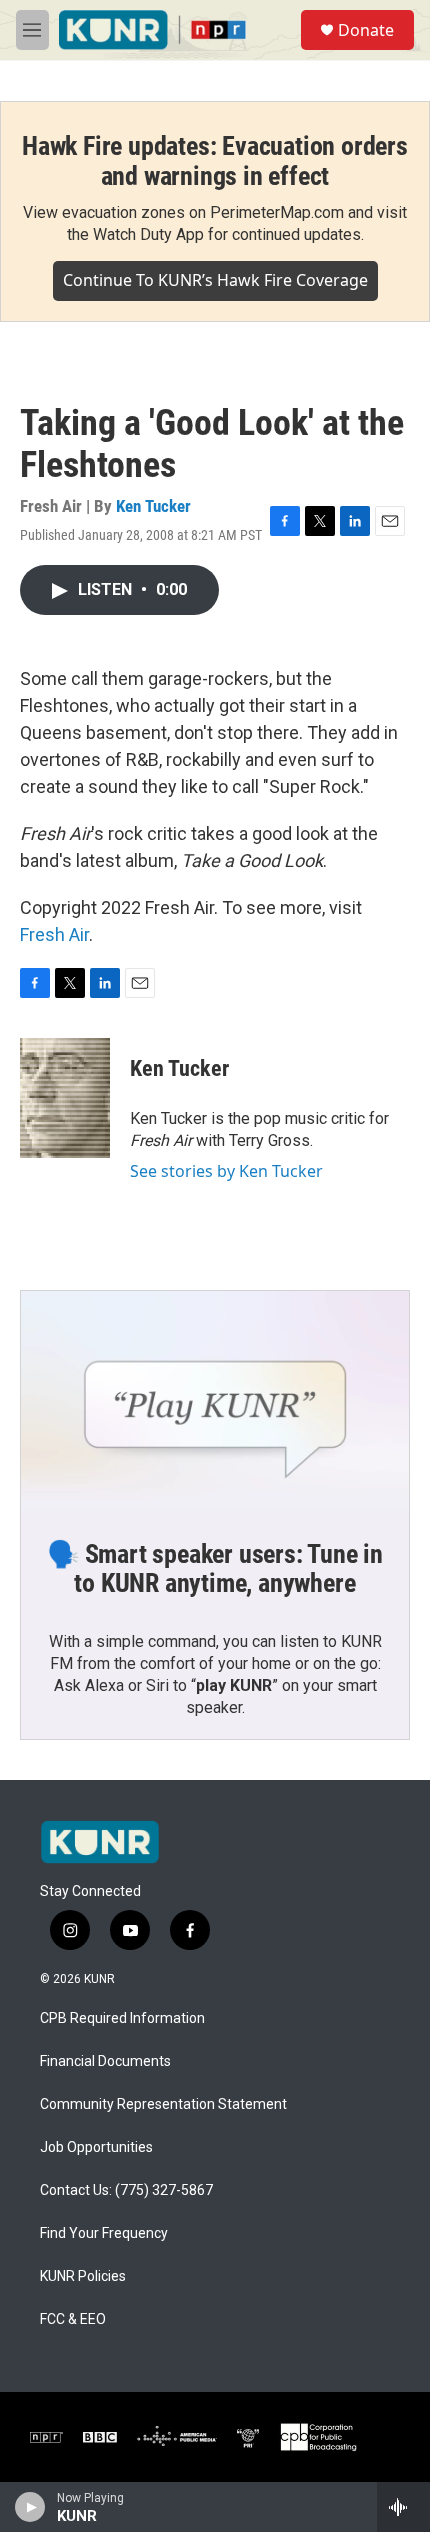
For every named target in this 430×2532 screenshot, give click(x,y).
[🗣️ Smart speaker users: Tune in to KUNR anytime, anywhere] (215, 1400)
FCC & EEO (73, 2319)
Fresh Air (54, 934)
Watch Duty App (148, 234)
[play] (30, 2507)
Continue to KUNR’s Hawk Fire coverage (215, 280)
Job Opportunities (96, 2147)
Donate (366, 30)
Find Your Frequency (104, 2233)
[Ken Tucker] (65, 1098)
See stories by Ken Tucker (226, 1171)
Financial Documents (105, 2061)
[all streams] (403, 2507)
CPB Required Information (122, 2018)
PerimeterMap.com (277, 212)
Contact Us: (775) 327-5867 (126, 2190)
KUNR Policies (83, 2276)
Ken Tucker (153, 506)
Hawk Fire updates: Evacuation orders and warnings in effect (215, 161)
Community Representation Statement (163, 2104)
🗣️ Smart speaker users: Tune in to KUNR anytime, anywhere (215, 1569)
